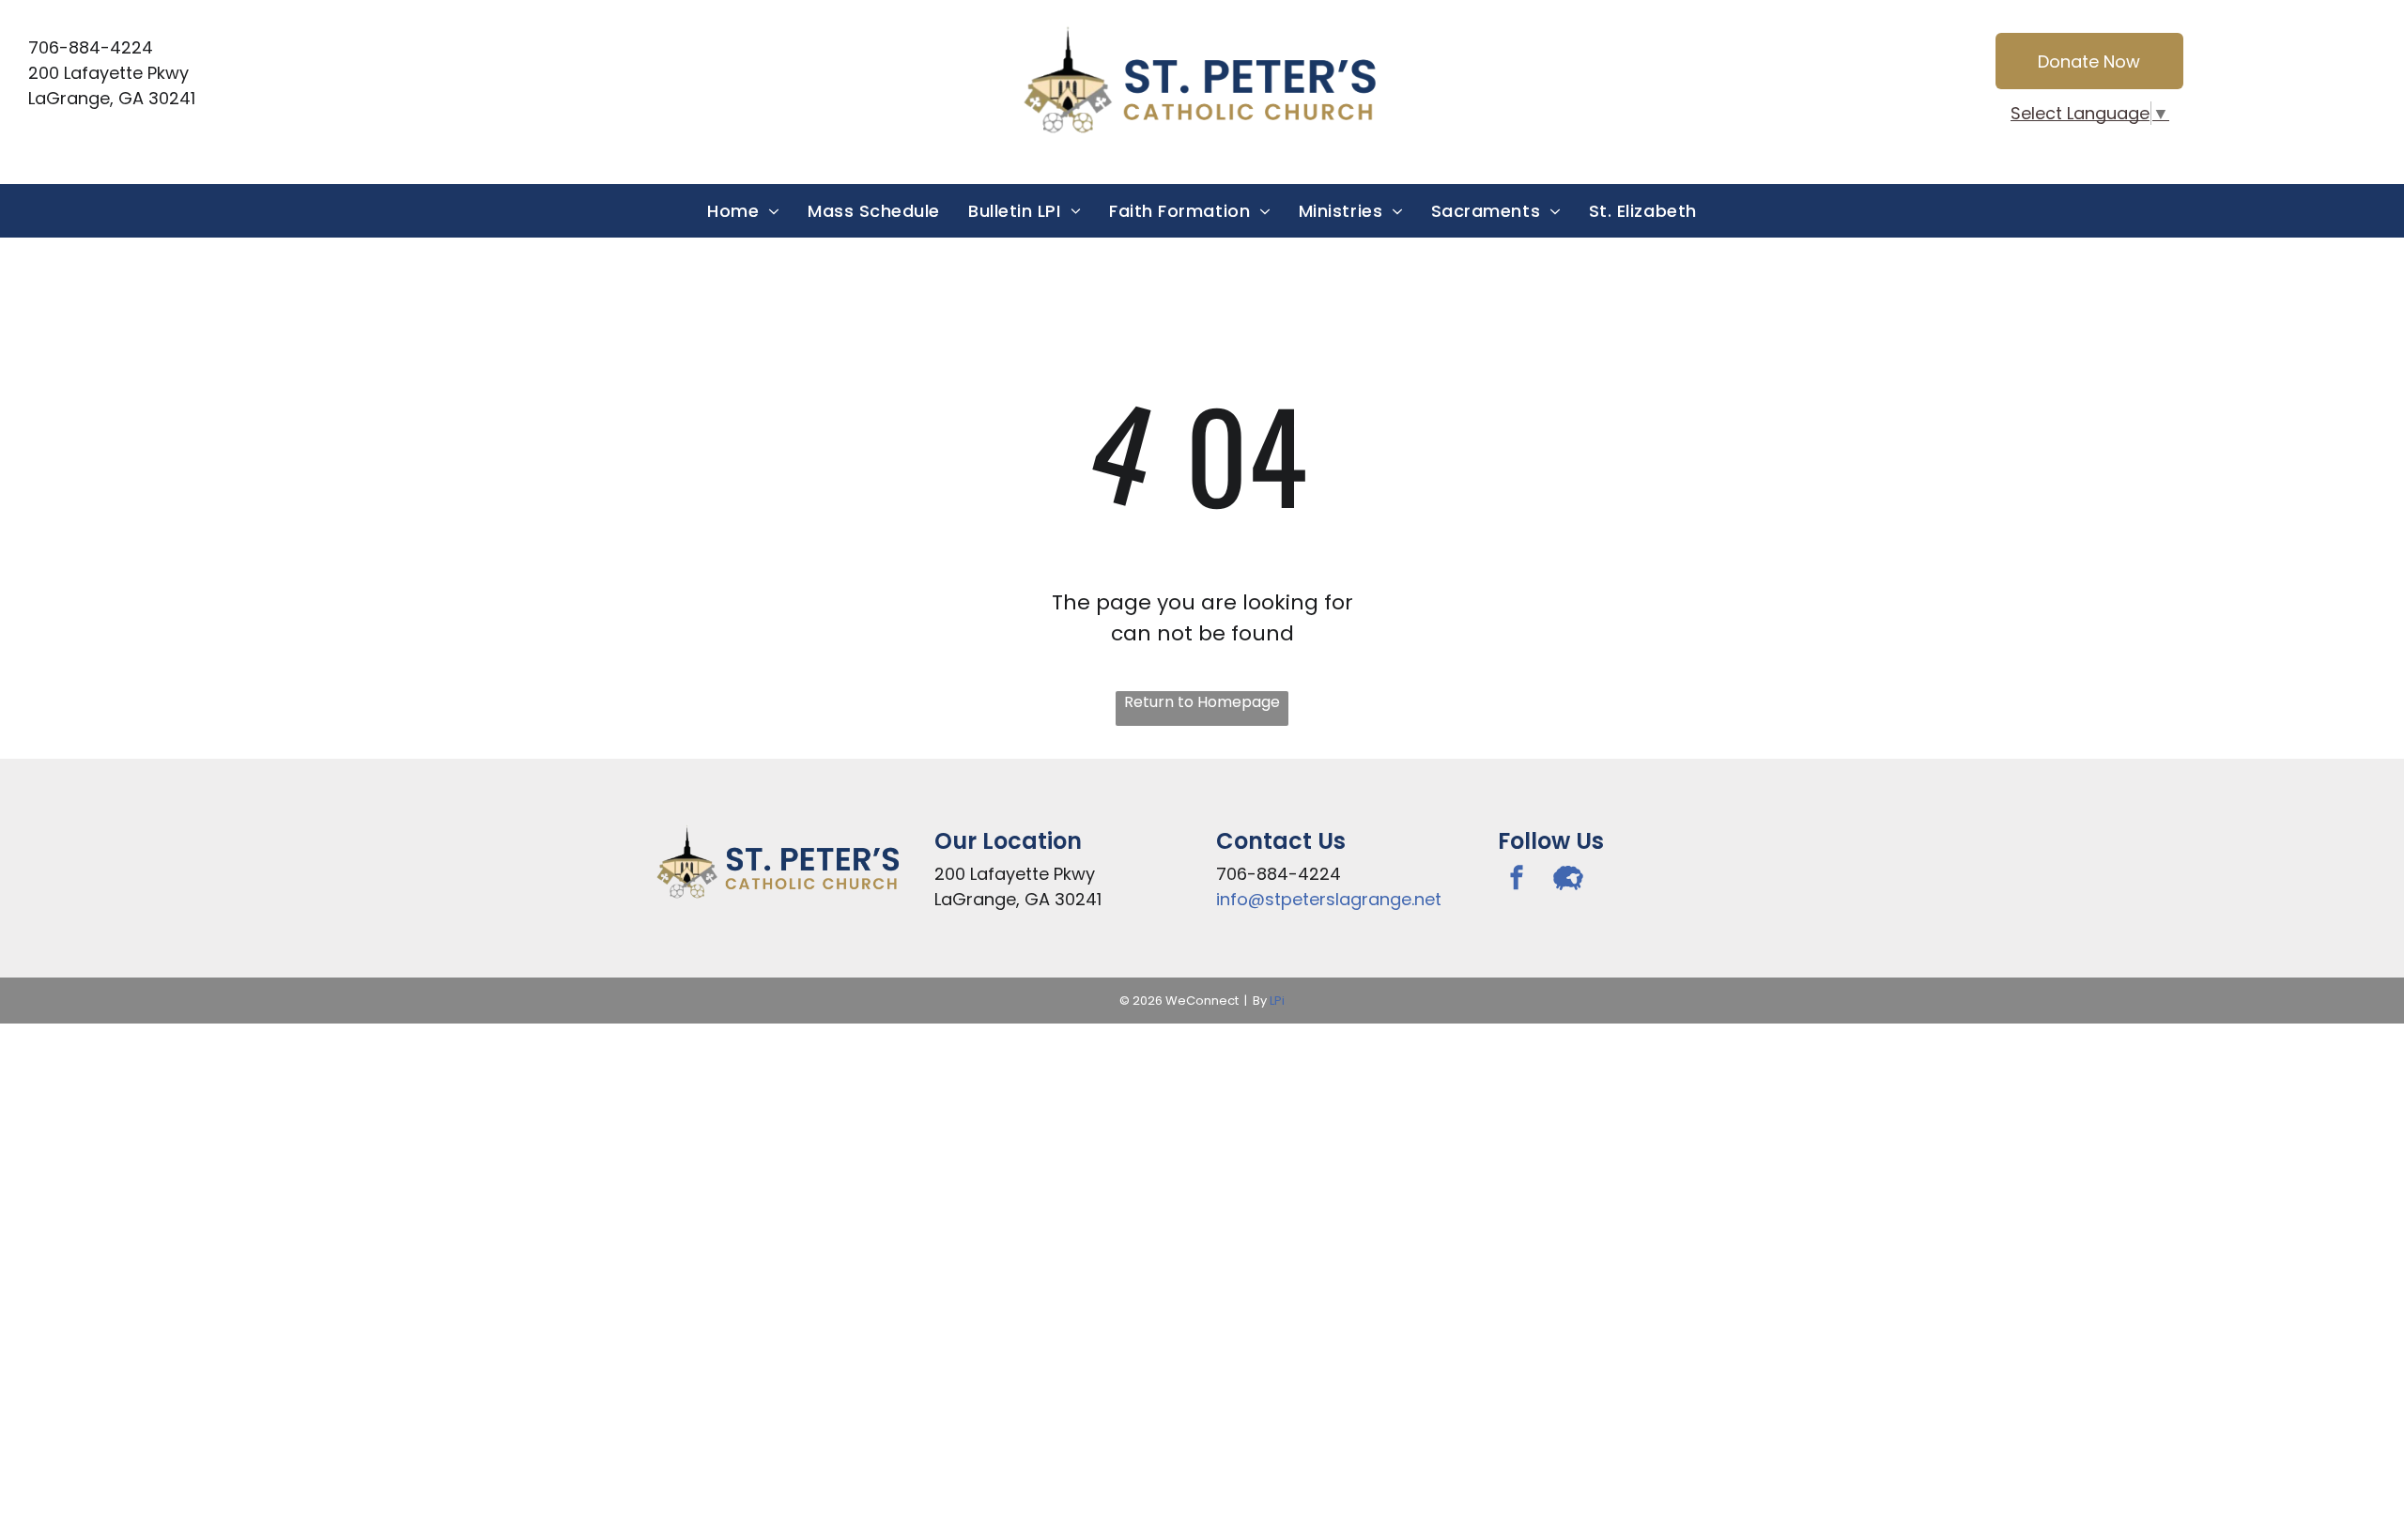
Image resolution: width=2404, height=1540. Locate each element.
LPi (1277, 1001)
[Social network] (1568, 880)
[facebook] (1517, 880)
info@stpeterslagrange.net (1329, 899)
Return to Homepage (1202, 702)
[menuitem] (743, 211)
